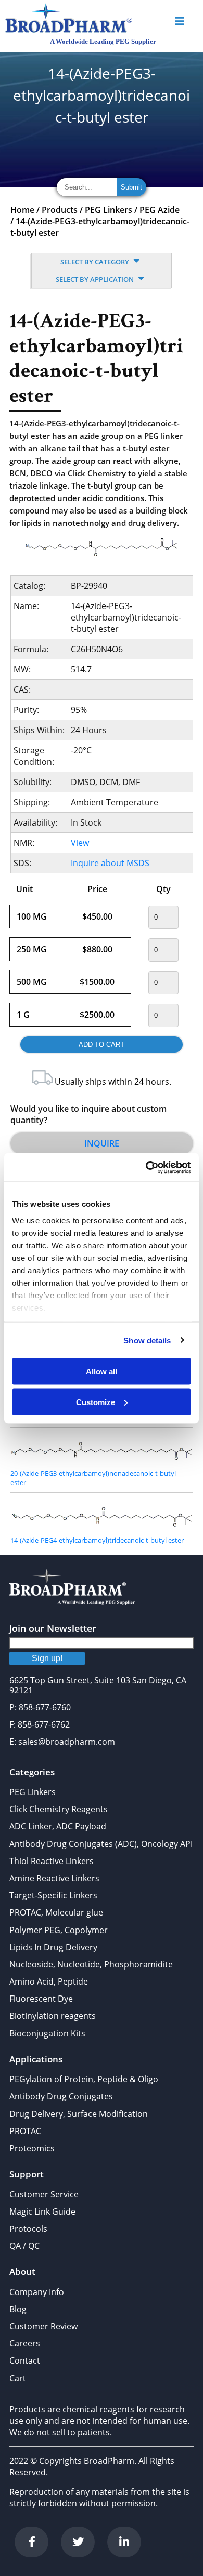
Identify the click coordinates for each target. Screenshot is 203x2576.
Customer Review (43, 2326)
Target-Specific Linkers (53, 1895)
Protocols (28, 2229)
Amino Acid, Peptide (49, 1981)
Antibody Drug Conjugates (61, 2096)
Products (60, 210)
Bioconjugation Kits (47, 2033)
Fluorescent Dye (41, 1999)
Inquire (102, 1143)
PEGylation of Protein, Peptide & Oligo (84, 2079)
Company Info (37, 2292)
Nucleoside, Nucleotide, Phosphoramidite (91, 1964)
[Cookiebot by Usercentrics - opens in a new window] (146, 1167)
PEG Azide (160, 210)
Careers (25, 2343)
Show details (147, 1340)
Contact (25, 2361)
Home (22, 210)
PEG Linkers (109, 210)
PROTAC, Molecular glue (56, 1912)
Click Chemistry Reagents (59, 1809)
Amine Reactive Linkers (54, 1878)
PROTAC (25, 2131)
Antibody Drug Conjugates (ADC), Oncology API (101, 1844)
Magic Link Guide (42, 2211)
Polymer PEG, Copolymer (59, 1930)
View (80, 843)
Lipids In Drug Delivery (53, 1947)
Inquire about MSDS (110, 863)
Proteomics (32, 2148)
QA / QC (24, 2246)
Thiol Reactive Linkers (52, 1861)
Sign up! (47, 1658)
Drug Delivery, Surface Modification (79, 2114)
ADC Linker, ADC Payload (58, 1826)
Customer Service (44, 2194)
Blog (18, 2309)
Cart (18, 2378)
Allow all (102, 1372)
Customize (96, 1402)
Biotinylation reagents (53, 2016)
